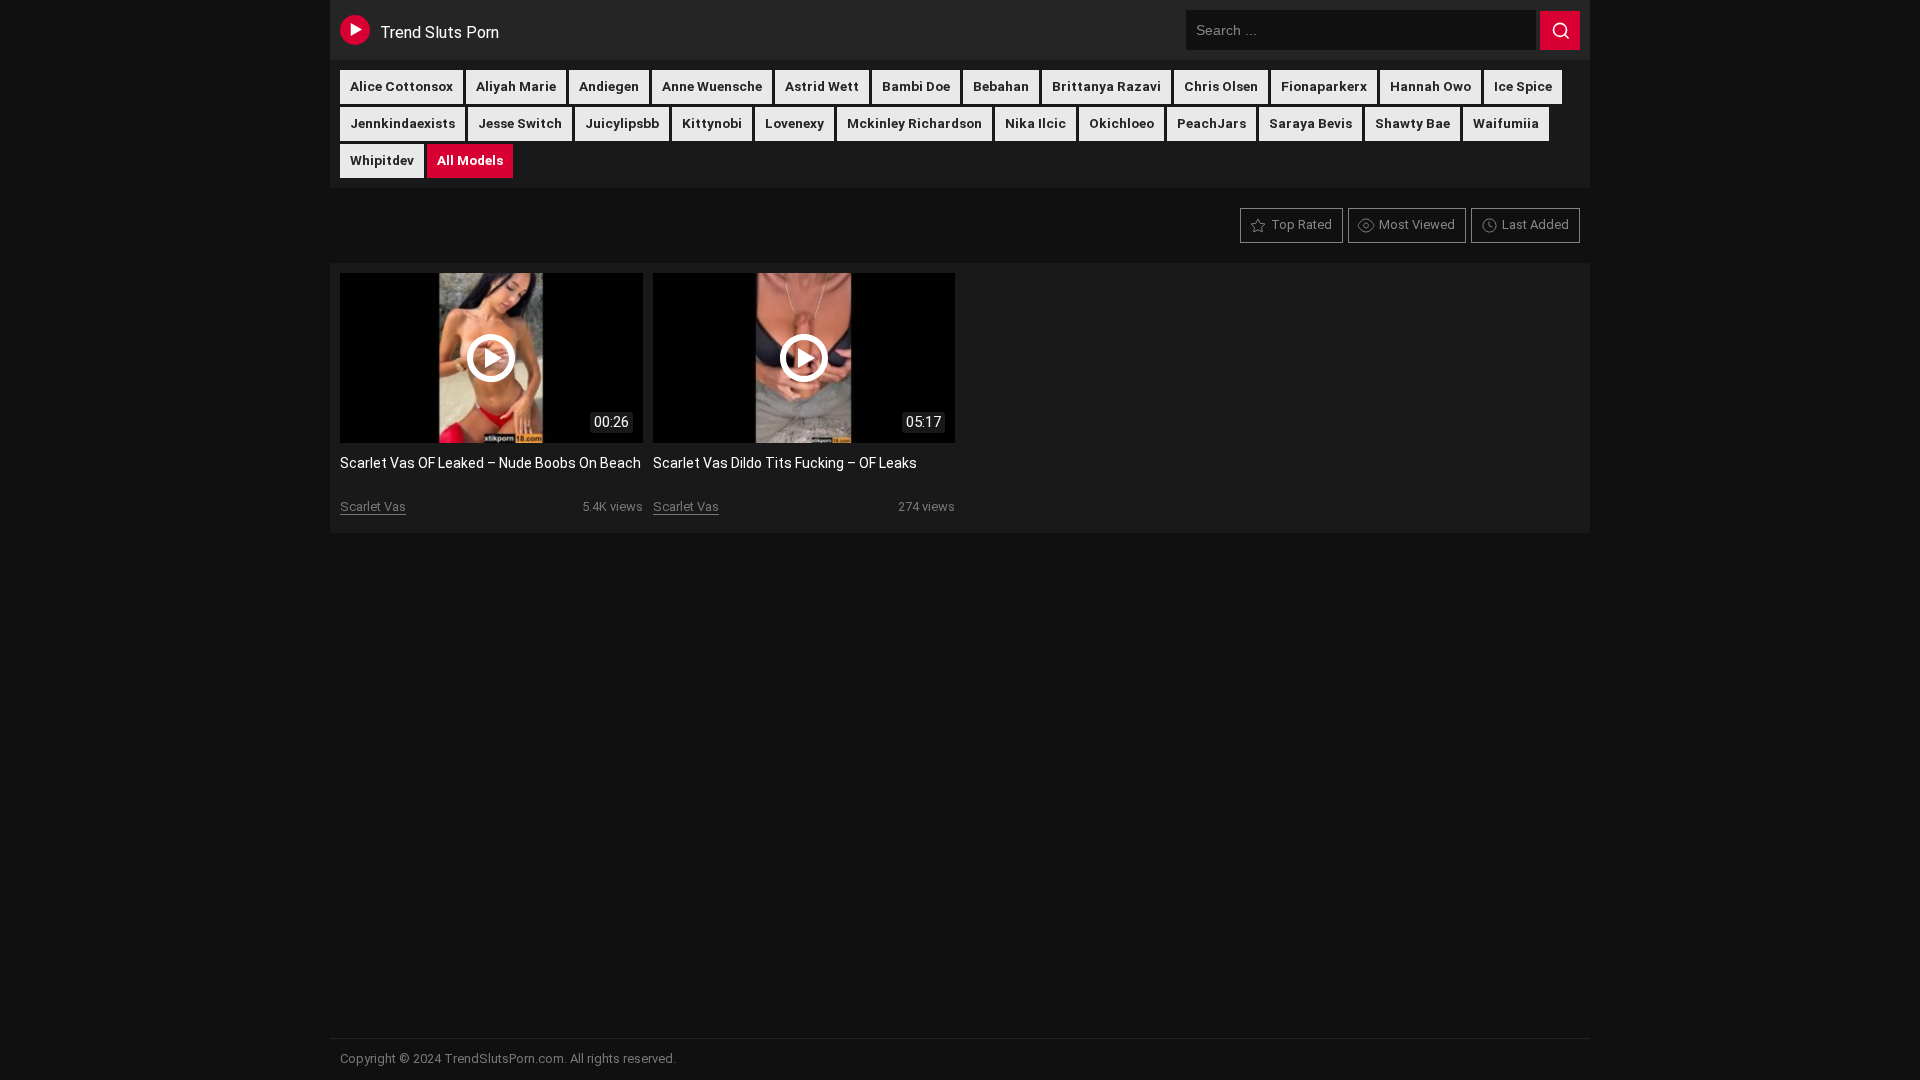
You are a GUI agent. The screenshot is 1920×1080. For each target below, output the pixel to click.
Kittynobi (712, 123)
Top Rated (1301, 224)
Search (1560, 31)
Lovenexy (794, 123)
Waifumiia (1506, 123)
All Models (470, 160)
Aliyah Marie (516, 86)
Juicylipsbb (622, 123)
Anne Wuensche (712, 86)
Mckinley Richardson (914, 123)
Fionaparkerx (1324, 86)
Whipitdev (382, 160)
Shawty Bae (1412, 123)
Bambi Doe (916, 86)
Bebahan (1001, 86)
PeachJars (1211, 123)
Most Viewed (1417, 224)
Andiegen (609, 86)
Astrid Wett (822, 86)
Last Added (1535, 224)
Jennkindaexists (402, 123)
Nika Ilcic (1035, 123)
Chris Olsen (1221, 86)
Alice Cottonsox (401, 86)
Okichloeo (1121, 123)
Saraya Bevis (1310, 123)
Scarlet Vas (373, 506)
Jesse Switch (520, 123)
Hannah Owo (1430, 86)
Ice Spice (1523, 86)
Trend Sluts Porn (439, 32)
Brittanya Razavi (1106, 86)
